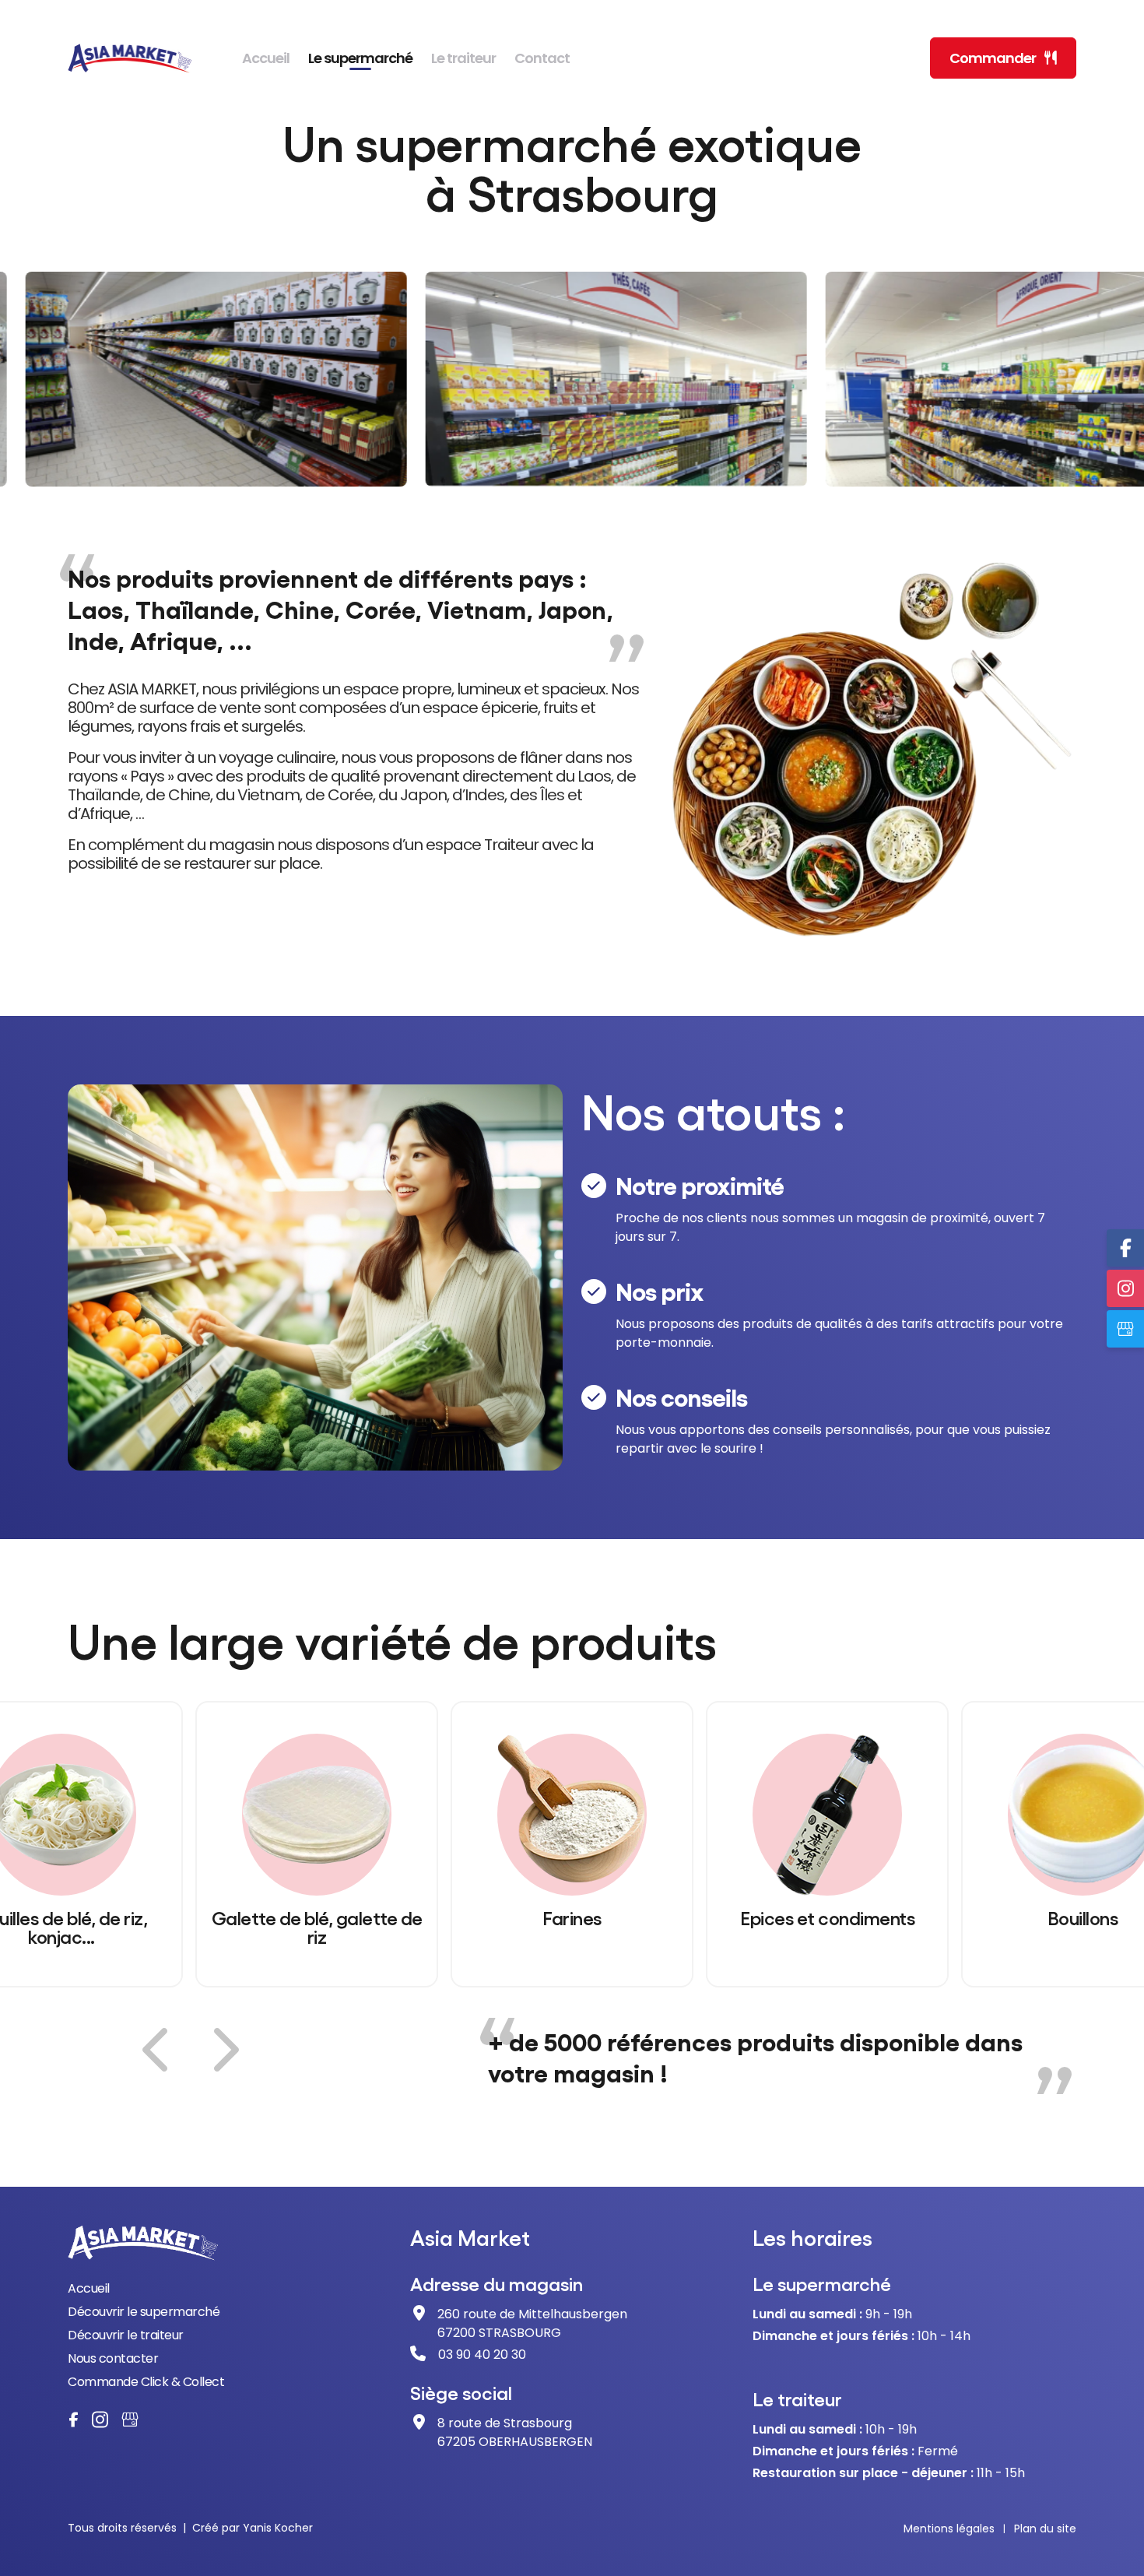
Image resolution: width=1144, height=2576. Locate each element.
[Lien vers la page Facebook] (74, 2420)
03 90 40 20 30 (482, 2355)
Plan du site (1045, 2529)
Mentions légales (949, 2529)
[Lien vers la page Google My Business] (130, 2420)
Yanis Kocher (278, 2528)
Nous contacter (113, 2358)
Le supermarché (360, 58)
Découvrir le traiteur (126, 2335)
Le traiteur (463, 58)
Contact (542, 58)
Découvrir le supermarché (144, 2312)
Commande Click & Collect (146, 2382)
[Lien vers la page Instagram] (100, 2420)
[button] (158, 2050)
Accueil (266, 58)
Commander (994, 58)
